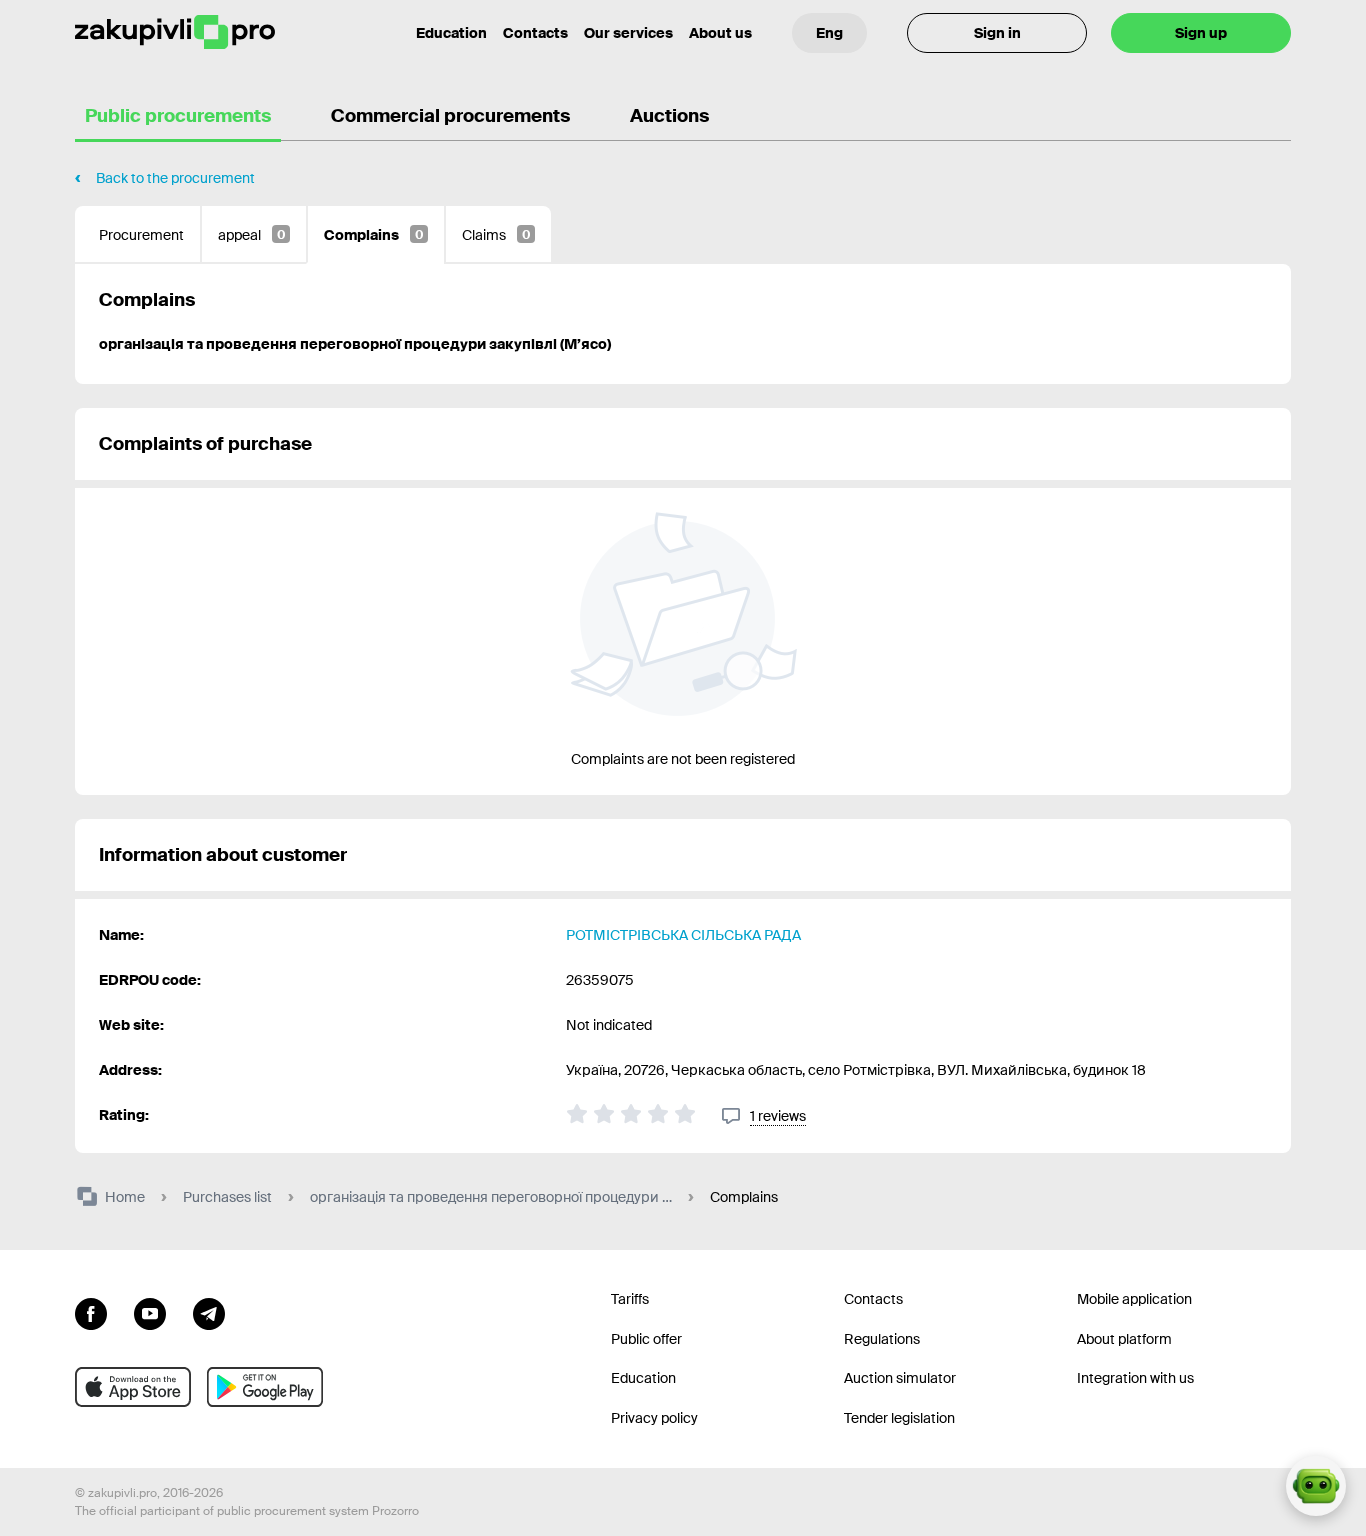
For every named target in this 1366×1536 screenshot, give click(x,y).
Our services (628, 33)
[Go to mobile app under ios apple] (133, 1387)
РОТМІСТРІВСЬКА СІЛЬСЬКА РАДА (683, 935)
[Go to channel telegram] (209, 1312)
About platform (1124, 1339)
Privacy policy (654, 1418)
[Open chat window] (1316, 1486)
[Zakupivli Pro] (175, 32)
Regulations (882, 1339)
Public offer (646, 1339)
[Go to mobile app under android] (265, 1387)
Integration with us (1135, 1378)
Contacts (535, 33)
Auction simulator (900, 1378)
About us (720, 33)
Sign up (1201, 33)
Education (451, 33)
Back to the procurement (175, 178)
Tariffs (630, 1299)
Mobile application (1134, 1299)
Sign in (997, 33)
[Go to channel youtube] (150, 1312)
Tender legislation (899, 1418)
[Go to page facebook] (91, 1312)
